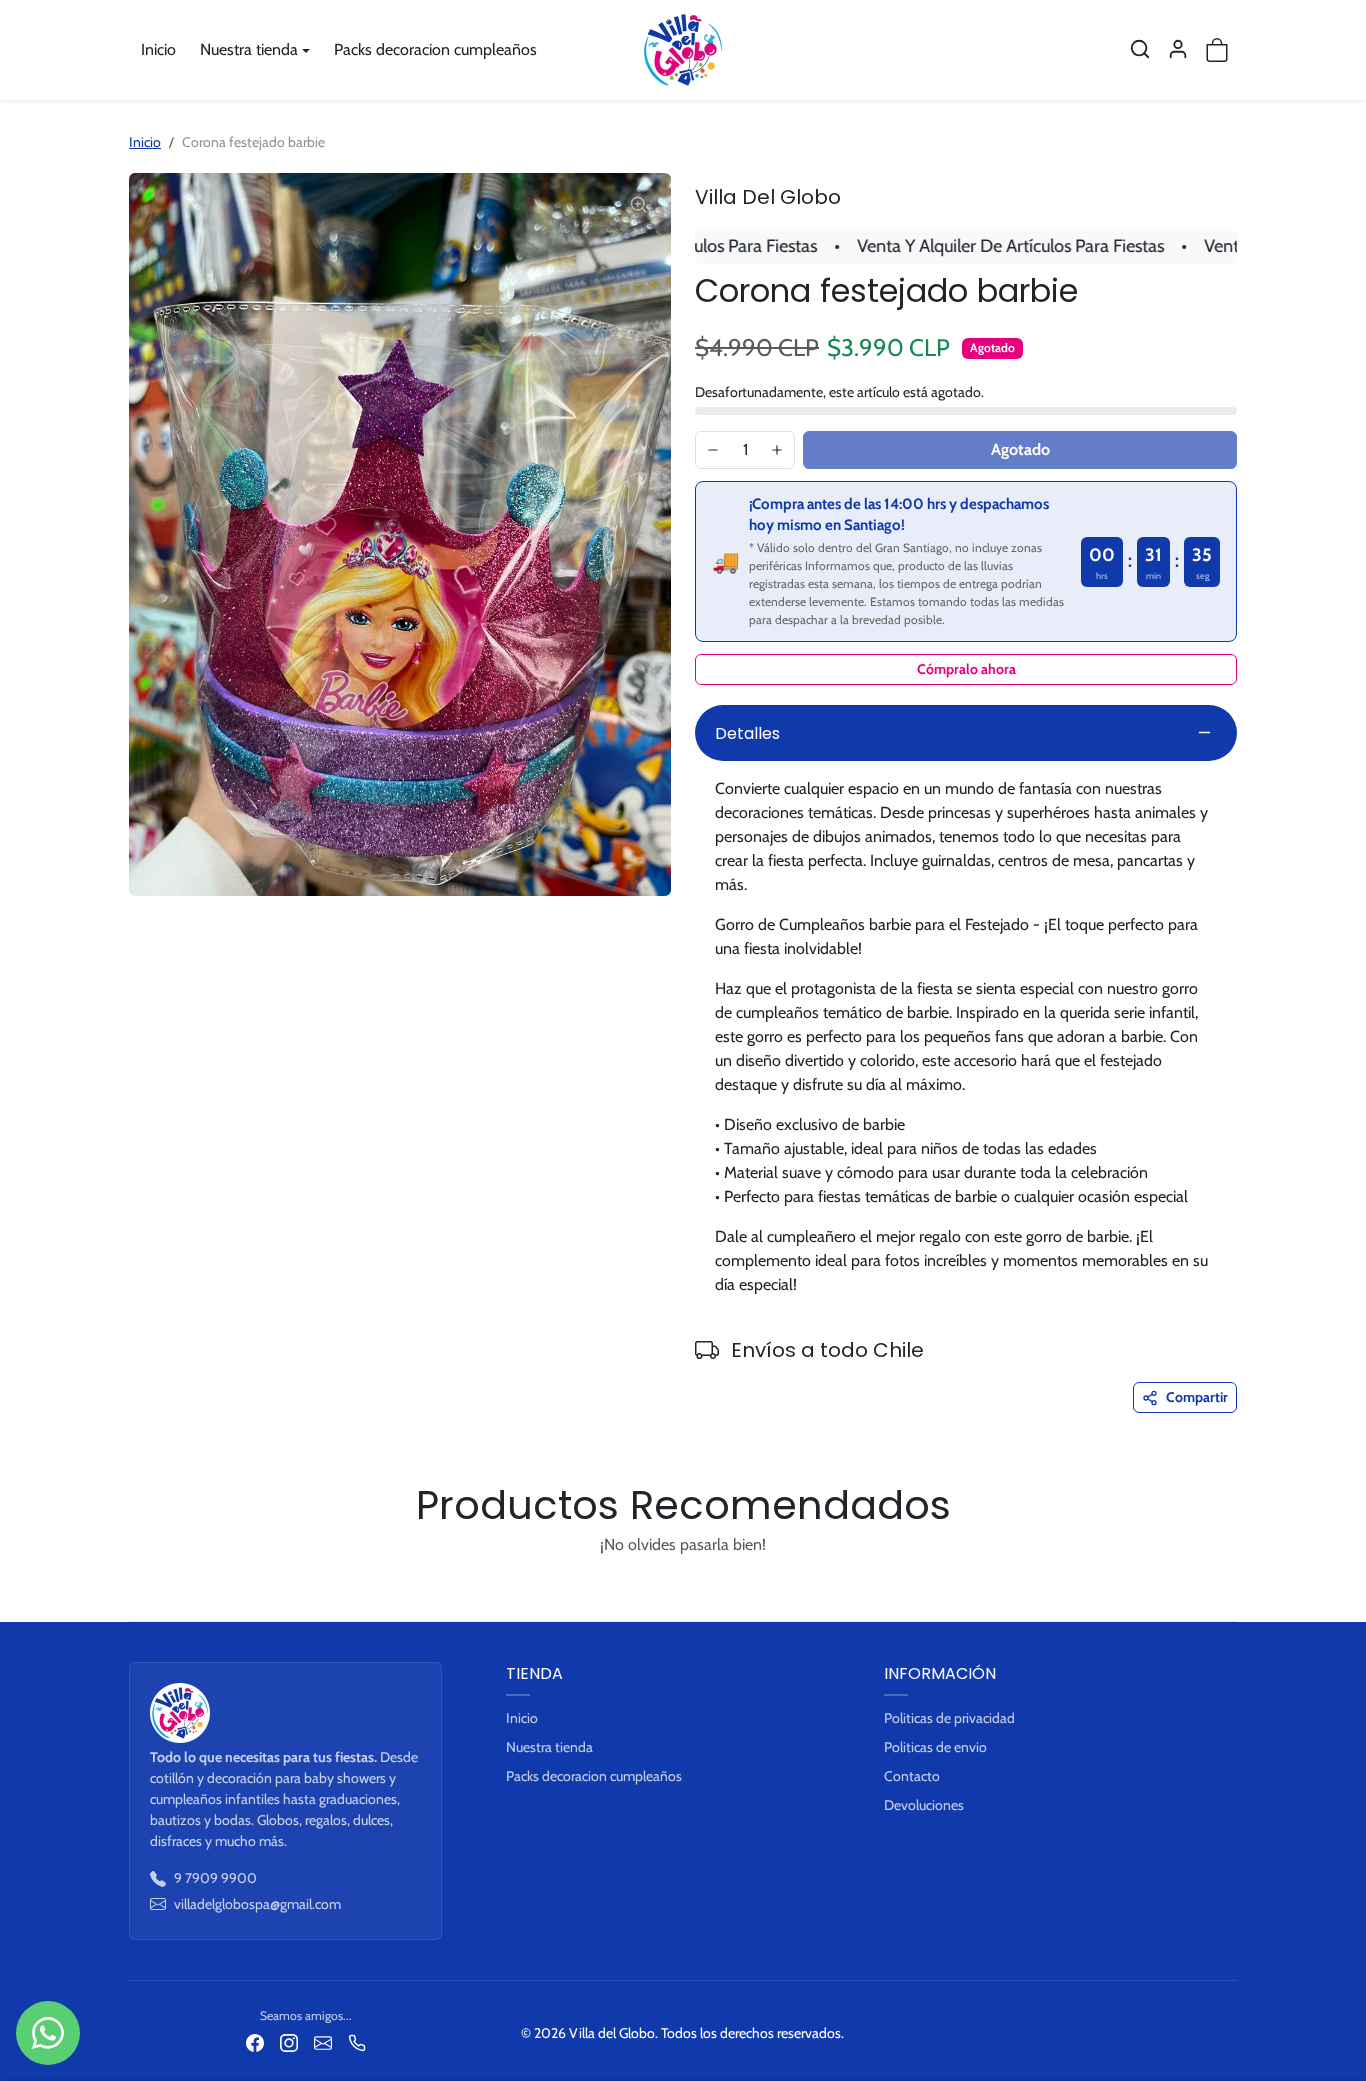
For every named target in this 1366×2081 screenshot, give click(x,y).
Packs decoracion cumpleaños (435, 49)
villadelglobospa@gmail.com (257, 1904)
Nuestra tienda (549, 1747)
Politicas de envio (935, 1747)
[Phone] (357, 2042)
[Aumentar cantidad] (777, 450)
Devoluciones (924, 1805)
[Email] (323, 2042)
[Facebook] (255, 2042)
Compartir (1197, 1397)
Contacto (912, 1776)
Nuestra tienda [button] (249, 49)
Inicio (158, 49)
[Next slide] (1231, 1591)
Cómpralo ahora (966, 669)
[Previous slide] (135, 1591)
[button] (1140, 49)
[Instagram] (289, 2042)
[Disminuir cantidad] (713, 450)
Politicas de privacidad (949, 1718)
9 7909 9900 (215, 1878)
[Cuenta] (1178, 49)
